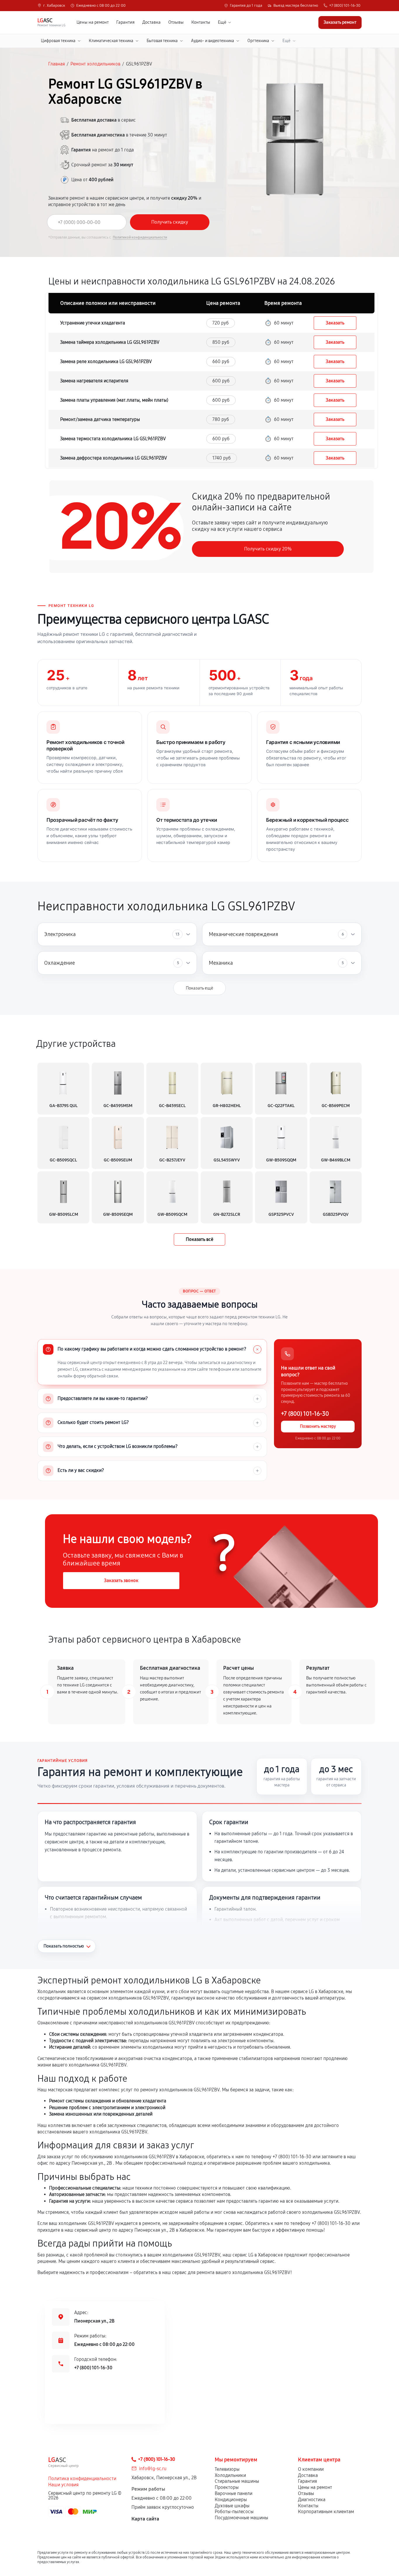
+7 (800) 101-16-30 (345, 6)
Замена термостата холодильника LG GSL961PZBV (113, 439)
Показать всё (199, 1239)
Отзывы (176, 22)
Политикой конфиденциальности (140, 237)
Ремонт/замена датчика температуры (100, 419)
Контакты (201, 22)
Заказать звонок (121, 1580)
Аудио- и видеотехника (212, 41)
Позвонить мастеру (318, 1426)
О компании (311, 2469)
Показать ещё (199, 988)
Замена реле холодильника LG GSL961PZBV (106, 361)
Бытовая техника (162, 41)
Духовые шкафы (232, 2506)
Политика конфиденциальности (82, 2479)
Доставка (151, 22)
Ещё (222, 22)
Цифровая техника (58, 41)
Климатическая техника (111, 41)
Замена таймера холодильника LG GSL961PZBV (110, 342)
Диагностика (312, 2500)
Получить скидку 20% (268, 549)
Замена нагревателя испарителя (94, 381)
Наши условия (63, 2485)
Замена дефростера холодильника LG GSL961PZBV (114, 458)
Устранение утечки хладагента (93, 323)
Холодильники (230, 2475)
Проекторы (227, 2487)
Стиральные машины (237, 2481)
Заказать (335, 323)
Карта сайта (145, 2519)
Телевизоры (227, 2469)
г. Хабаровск (54, 6)
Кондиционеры (231, 2500)
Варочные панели (234, 2493)
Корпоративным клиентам (326, 2512)
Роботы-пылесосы (234, 2512)
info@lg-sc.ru (153, 2469)
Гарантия (125, 22)
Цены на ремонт (93, 22)
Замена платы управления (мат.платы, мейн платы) (114, 400)
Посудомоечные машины (241, 2518)
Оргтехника (258, 41)
